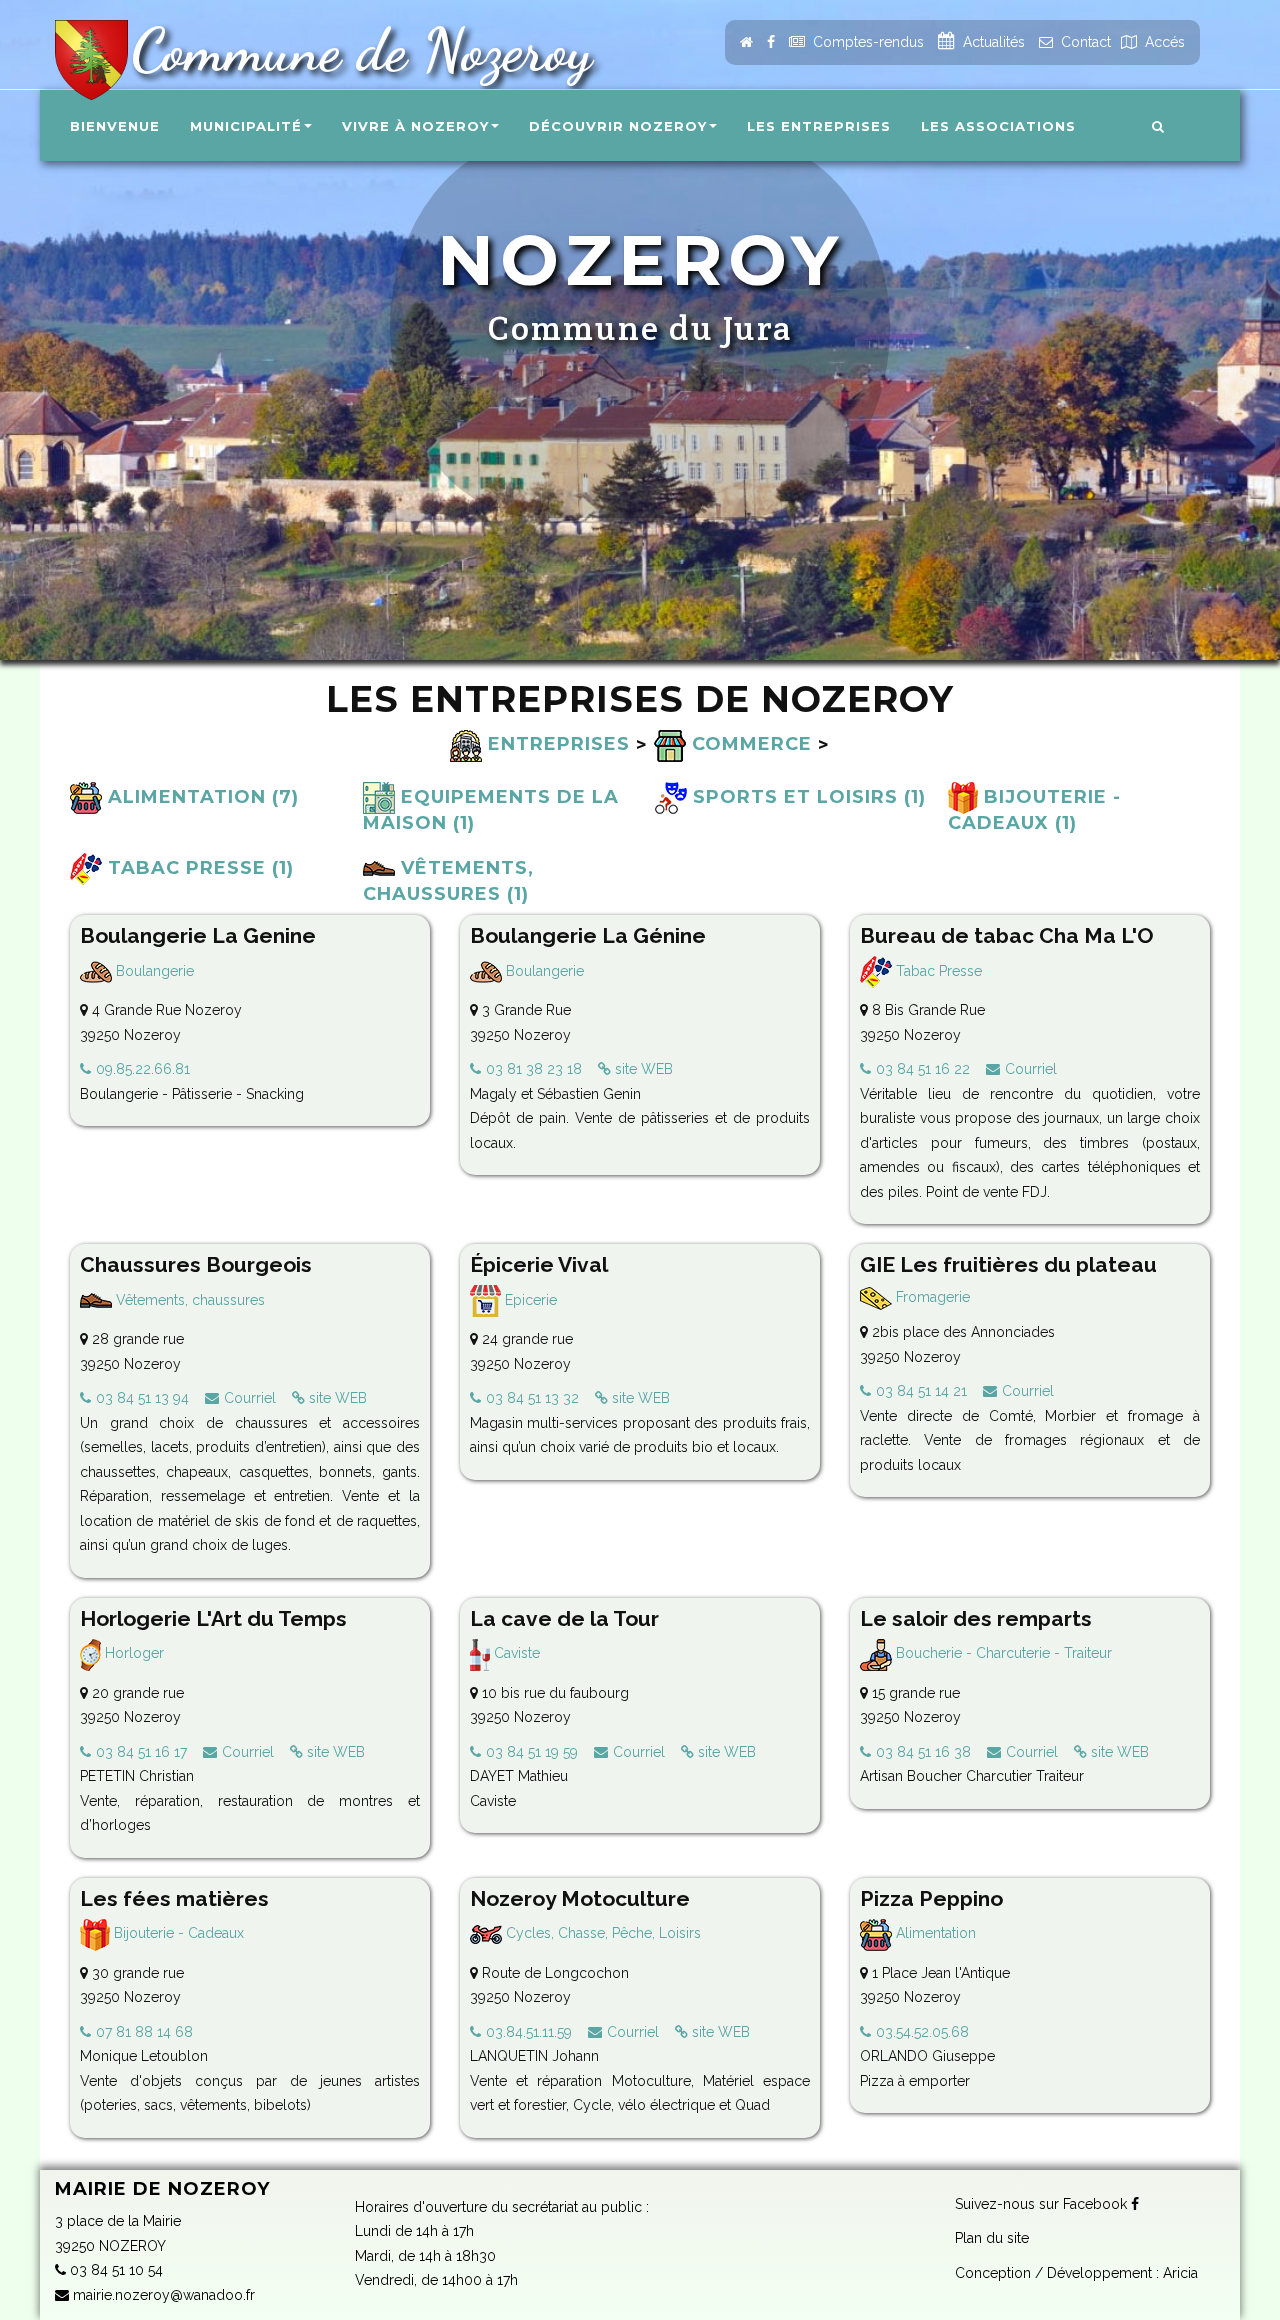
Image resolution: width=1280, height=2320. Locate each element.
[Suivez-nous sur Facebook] (771, 42)
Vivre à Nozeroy (415, 126)
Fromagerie (931, 1297)
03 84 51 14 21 (921, 1391)
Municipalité (246, 126)
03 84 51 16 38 (923, 1752)
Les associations (998, 126)
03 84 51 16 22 (923, 1069)
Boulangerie (153, 971)
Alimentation (934, 1933)
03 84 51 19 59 (532, 1752)
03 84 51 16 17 (141, 1752)
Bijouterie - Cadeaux (177, 1933)
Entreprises (556, 744)
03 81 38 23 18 (534, 1069)
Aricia (1180, 2273)
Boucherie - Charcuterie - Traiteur (1002, 1653)
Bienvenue (115, 126)
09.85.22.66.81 (143, 1069)
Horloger (132, 1653)
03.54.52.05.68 (922, 2032)
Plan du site (992, 2238)
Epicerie (529, 1300)
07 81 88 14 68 (144, 2032)
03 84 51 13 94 (142, 1398)
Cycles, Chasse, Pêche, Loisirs (601, 1933)
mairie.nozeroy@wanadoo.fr (162, 2295)
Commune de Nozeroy (353, 50)
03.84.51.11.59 (529, 2032)
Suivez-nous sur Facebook (1043, 2204)
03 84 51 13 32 (532, 1398)
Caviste (515, 1653)
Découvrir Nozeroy (618, 126)
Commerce (749, 744)
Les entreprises (819, 126)
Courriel (1031, 1069)
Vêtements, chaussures (188, 1300)
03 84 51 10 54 (114, 2270)
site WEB (642, 1069)
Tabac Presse (937, 971)
